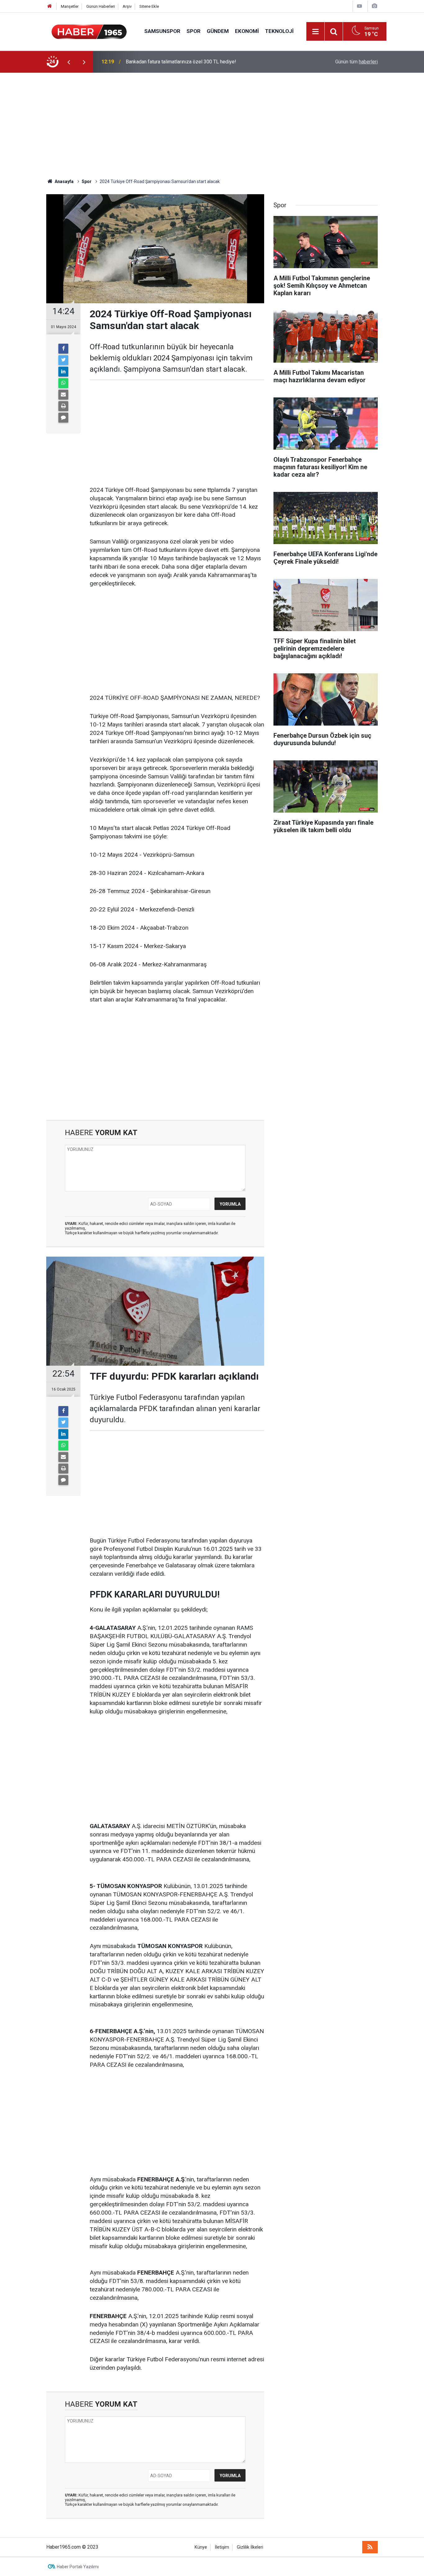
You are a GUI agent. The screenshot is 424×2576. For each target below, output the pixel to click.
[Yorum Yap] (63, 418)
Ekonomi (247, 31)
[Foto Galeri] (374, 6)
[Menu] (315, 32)
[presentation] (69, 62)
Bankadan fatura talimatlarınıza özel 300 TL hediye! (181, 62)
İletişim (222, 2547)
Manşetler (70, 6)
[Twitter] (63, 360)
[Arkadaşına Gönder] (63, 395)
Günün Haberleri (101, 6)
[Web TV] (359, 6)
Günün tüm (356, 62)
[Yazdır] (63, 406)
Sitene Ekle (149, 6)
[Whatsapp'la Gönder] (63, 383)
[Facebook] (63, 349)
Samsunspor (162, 31)
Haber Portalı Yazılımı (78, 2567)
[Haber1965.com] (89, 31)
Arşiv (127, 6)
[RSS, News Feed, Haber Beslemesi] (370, 2547)
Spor (194, 31)
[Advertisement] (212, 126)
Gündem (218, 31)
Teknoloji (279, 31)
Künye (201, 2547)
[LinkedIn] (63, 372)
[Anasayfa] (50, 6)
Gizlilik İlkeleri (250, 2547)
